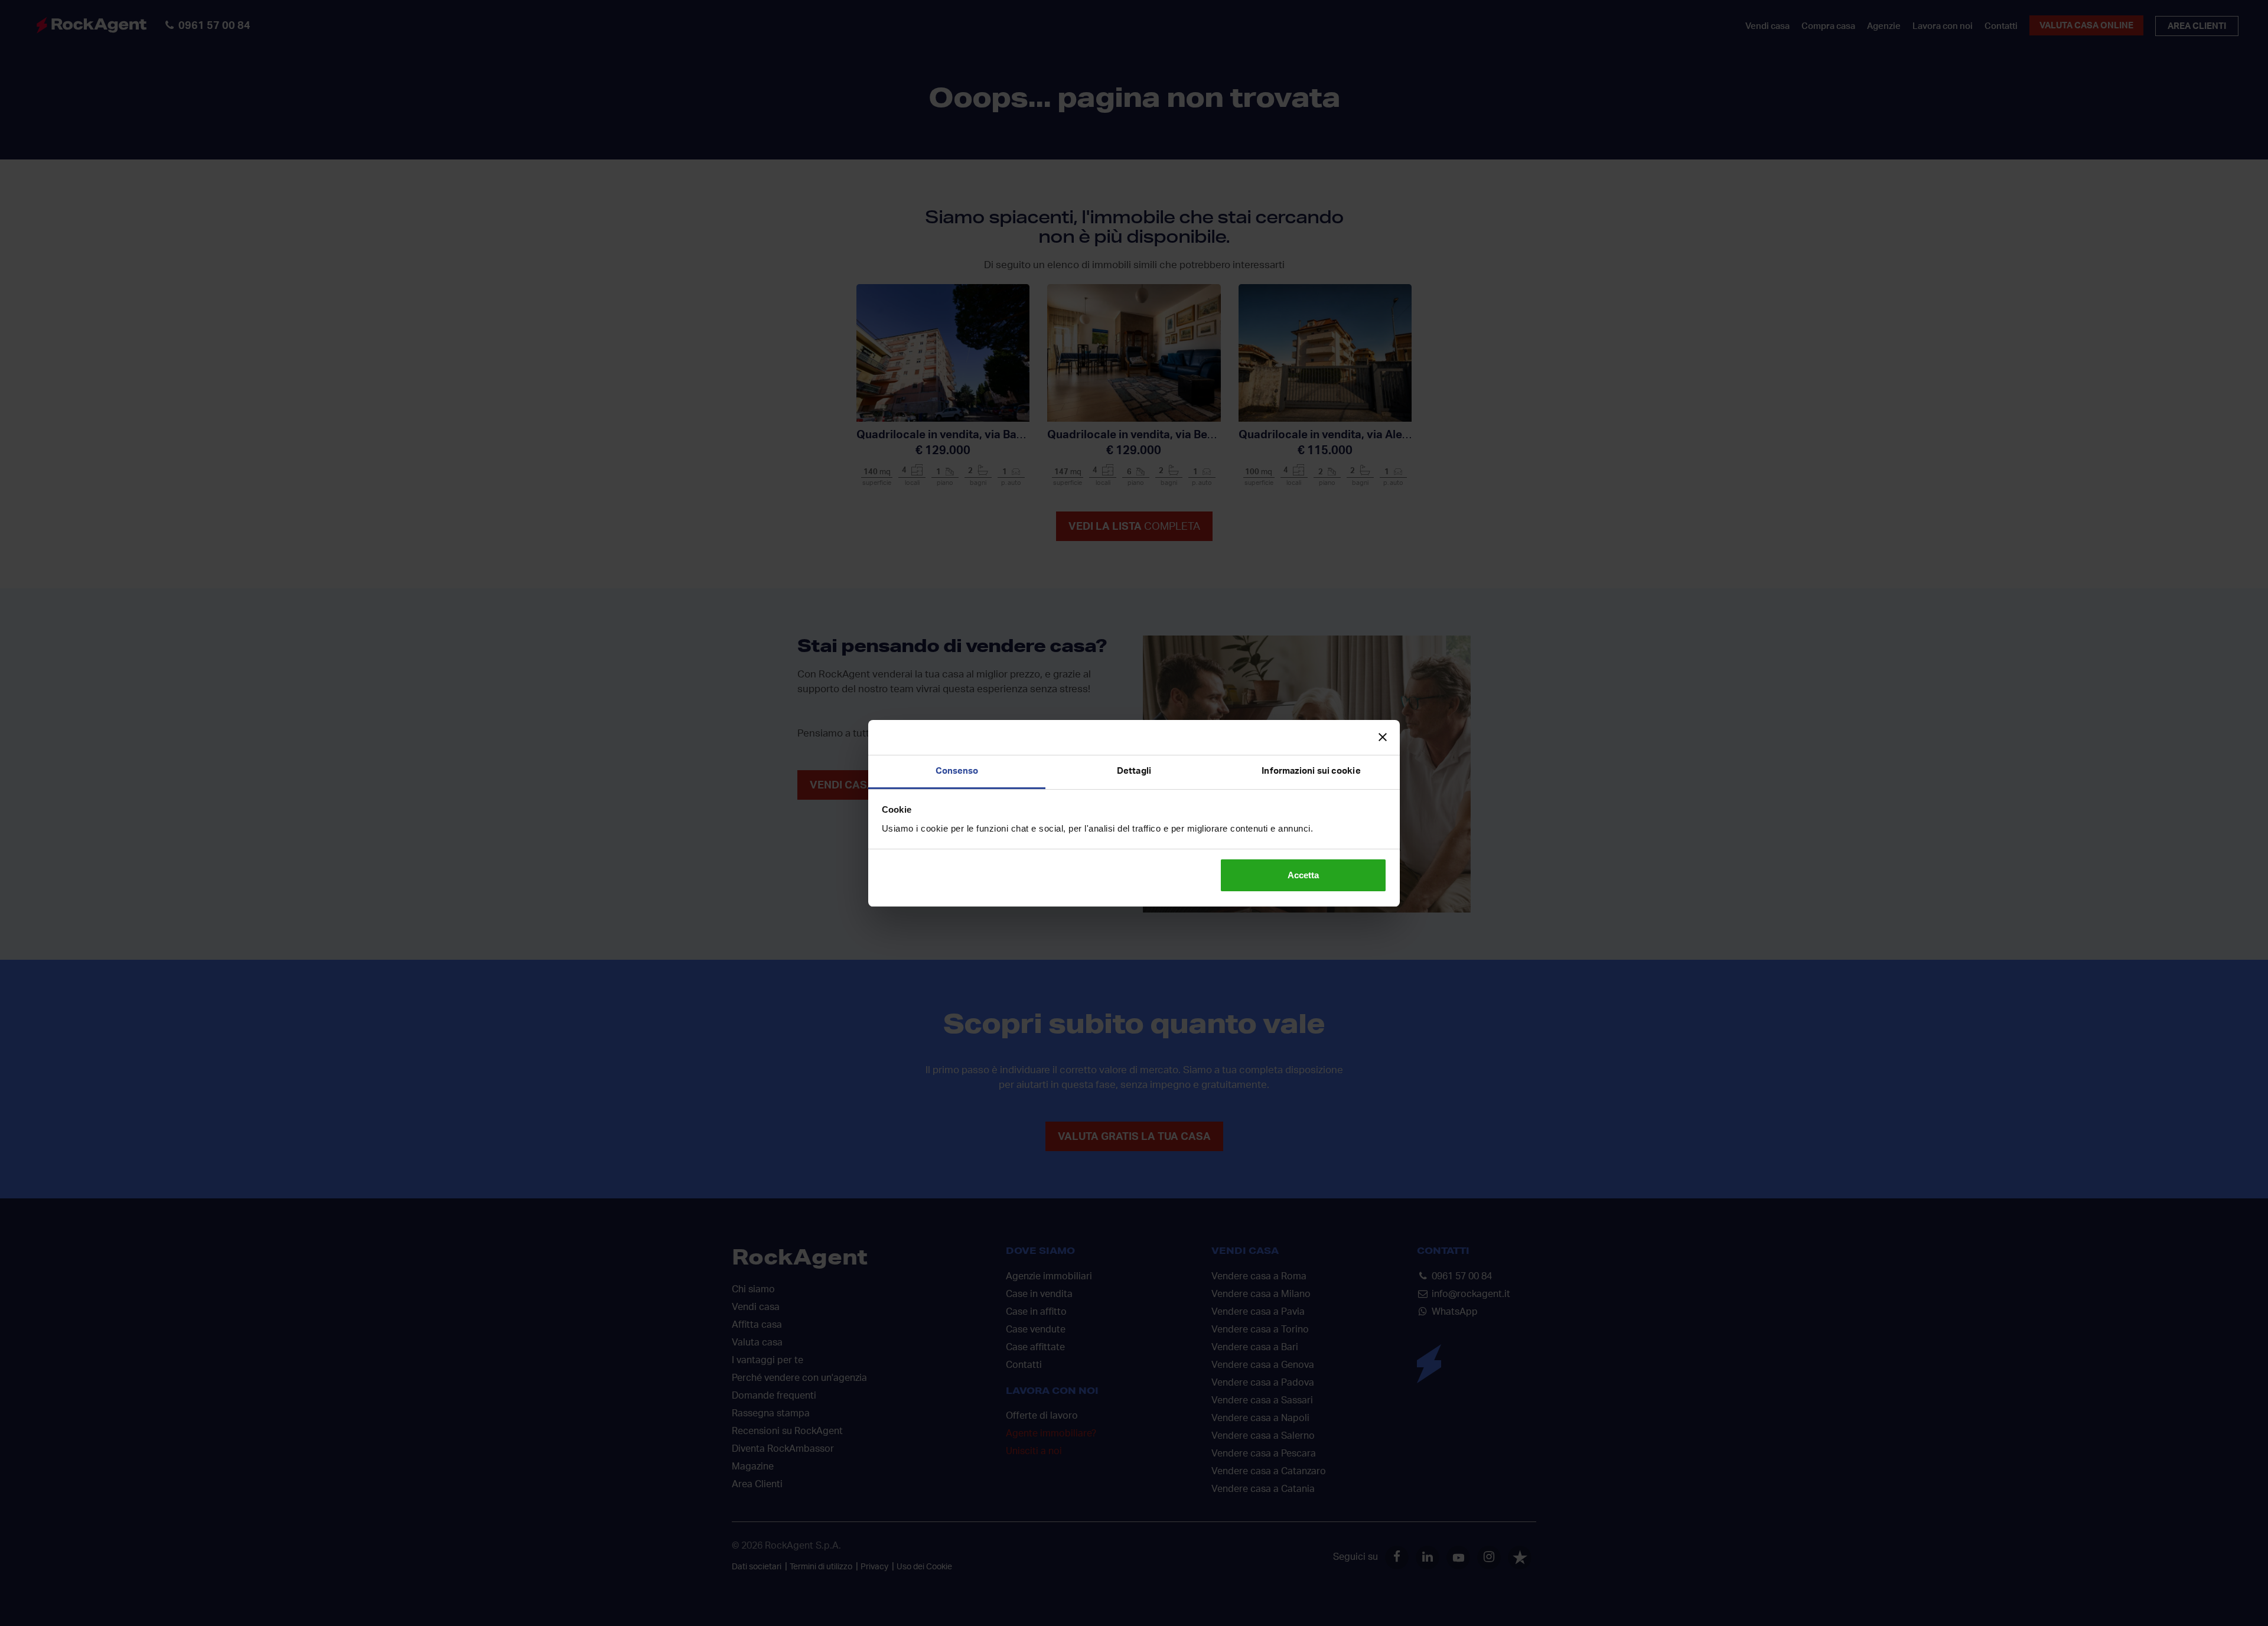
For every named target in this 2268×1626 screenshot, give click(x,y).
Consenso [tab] (957, 771)
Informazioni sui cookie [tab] (1311, 771)
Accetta (1303, 875)
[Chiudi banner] (1383, 737)
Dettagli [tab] (1134, 771)
